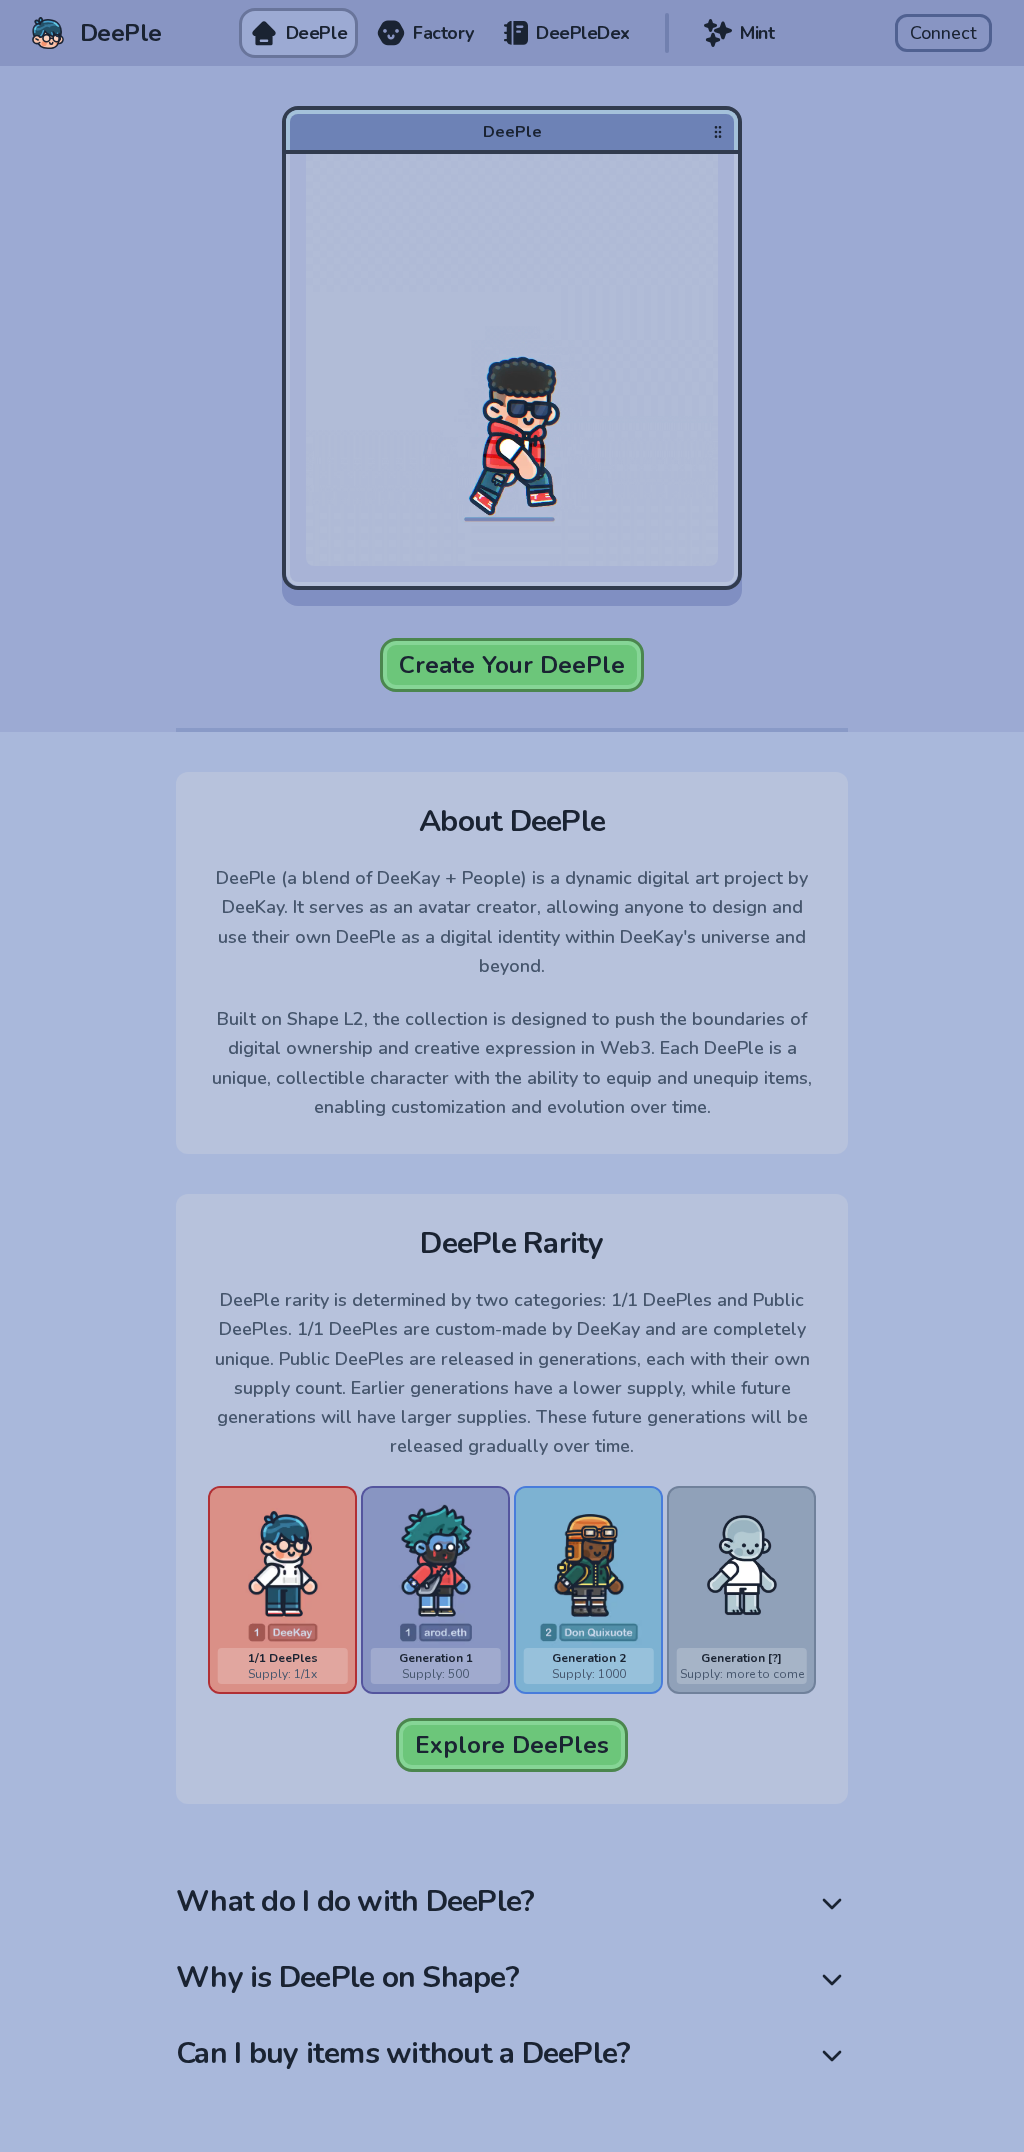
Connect (943, 33)
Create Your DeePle (512, 665)
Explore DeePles (512, 1745)
